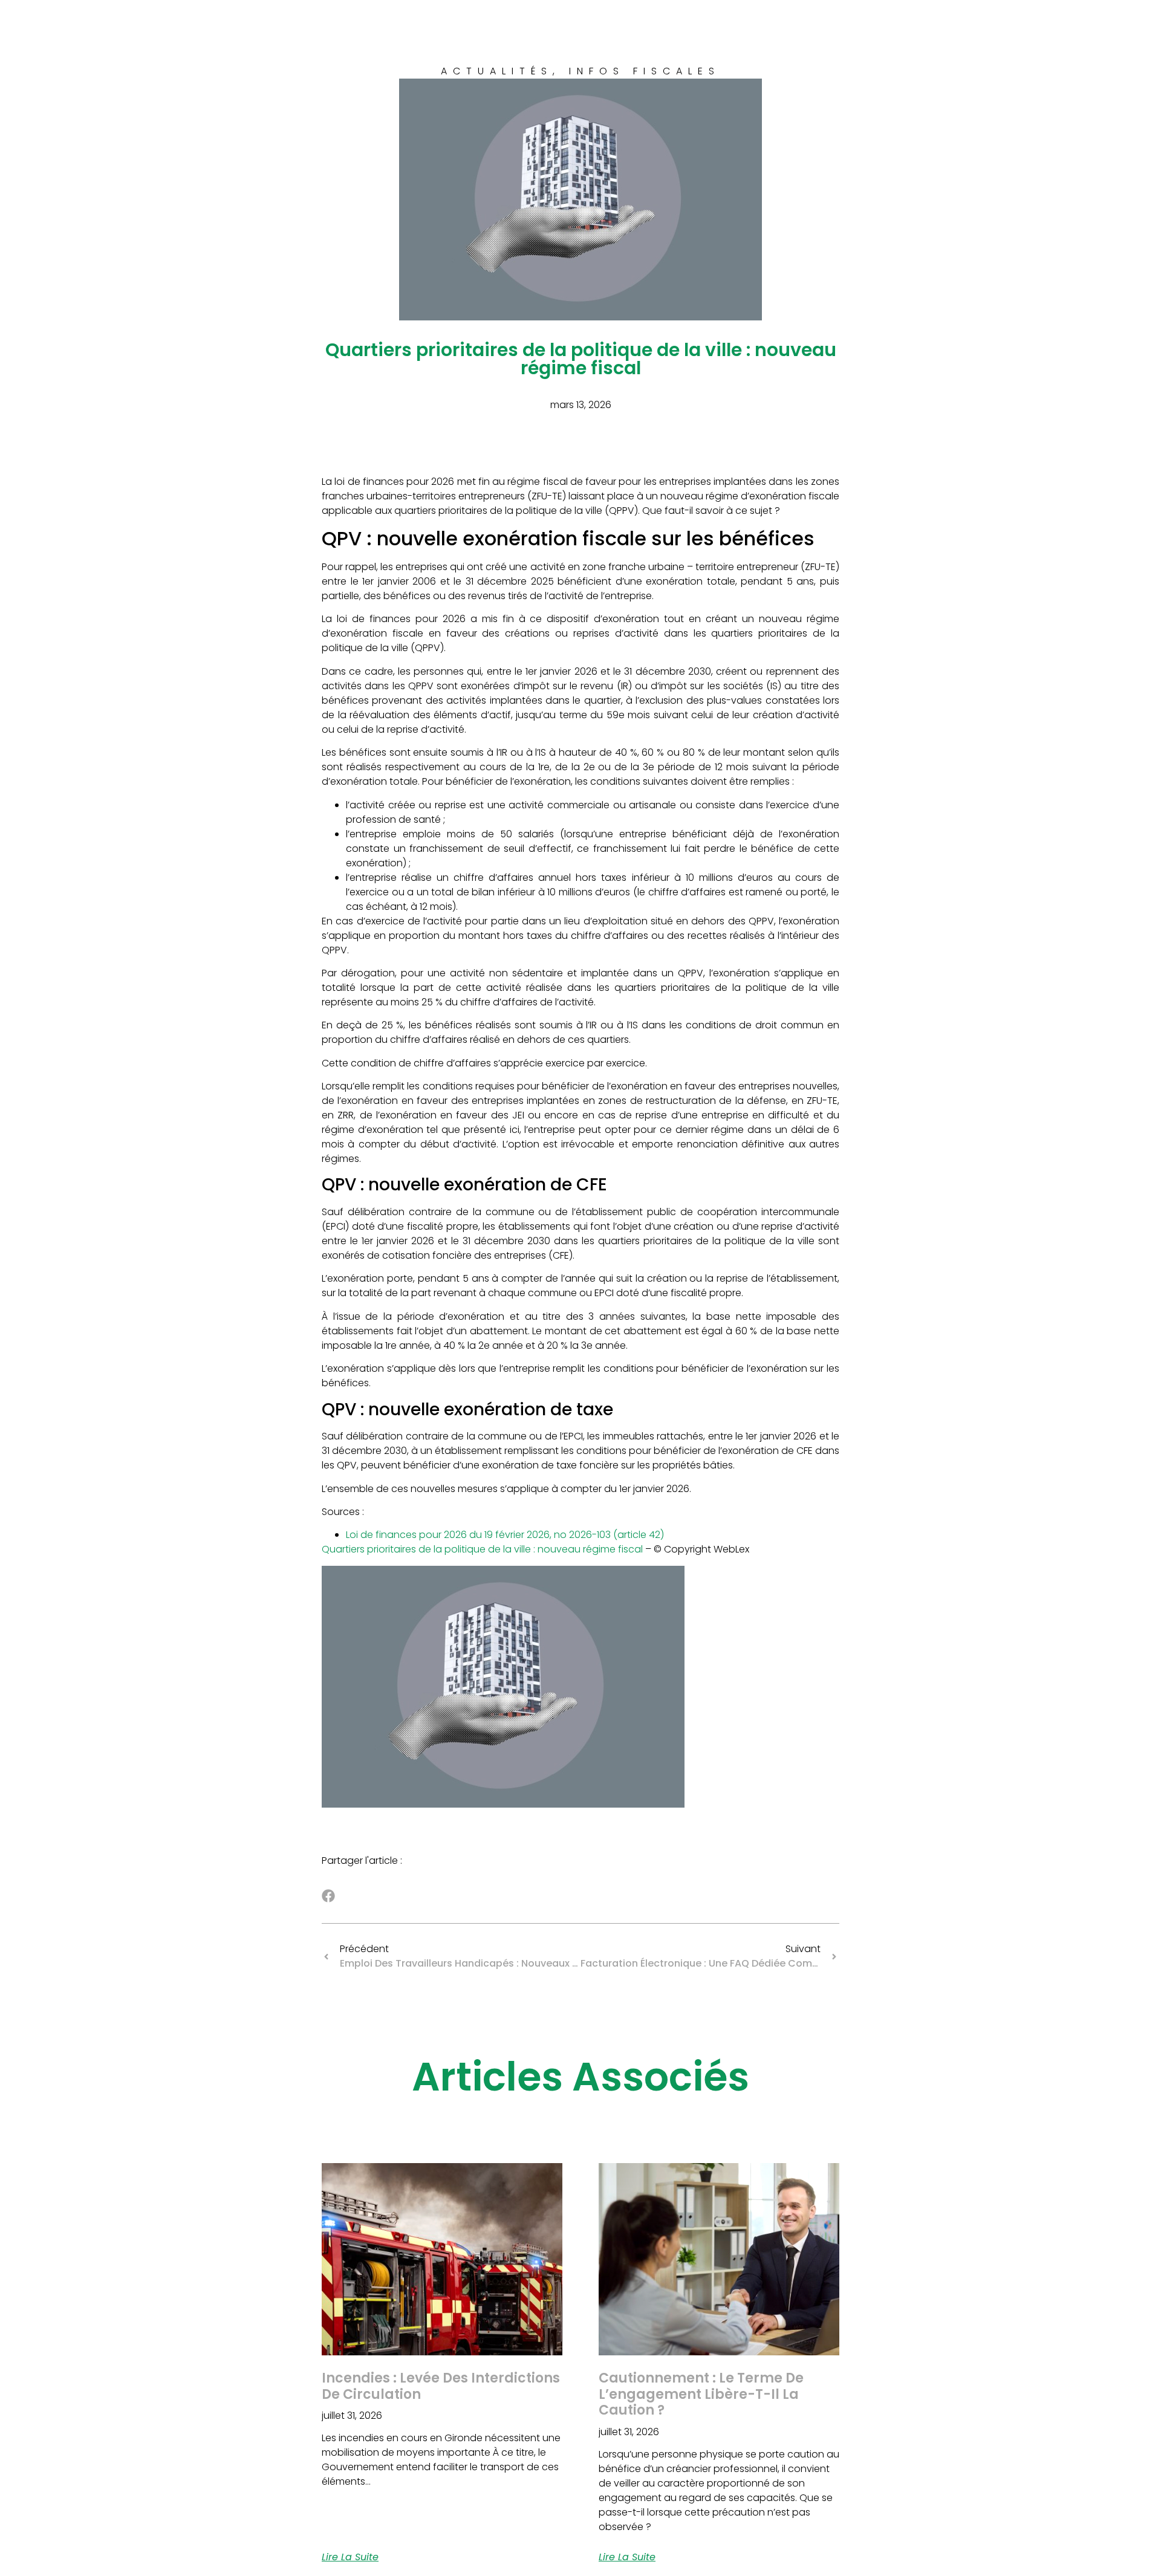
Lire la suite (350, 2557)
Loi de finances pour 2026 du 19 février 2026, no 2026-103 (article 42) (505, 1535)
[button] (329, 1896)
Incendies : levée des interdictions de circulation (441, 2386)
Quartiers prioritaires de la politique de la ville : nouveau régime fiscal (483, 1549)
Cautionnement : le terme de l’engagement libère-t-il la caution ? (701, 2394)
